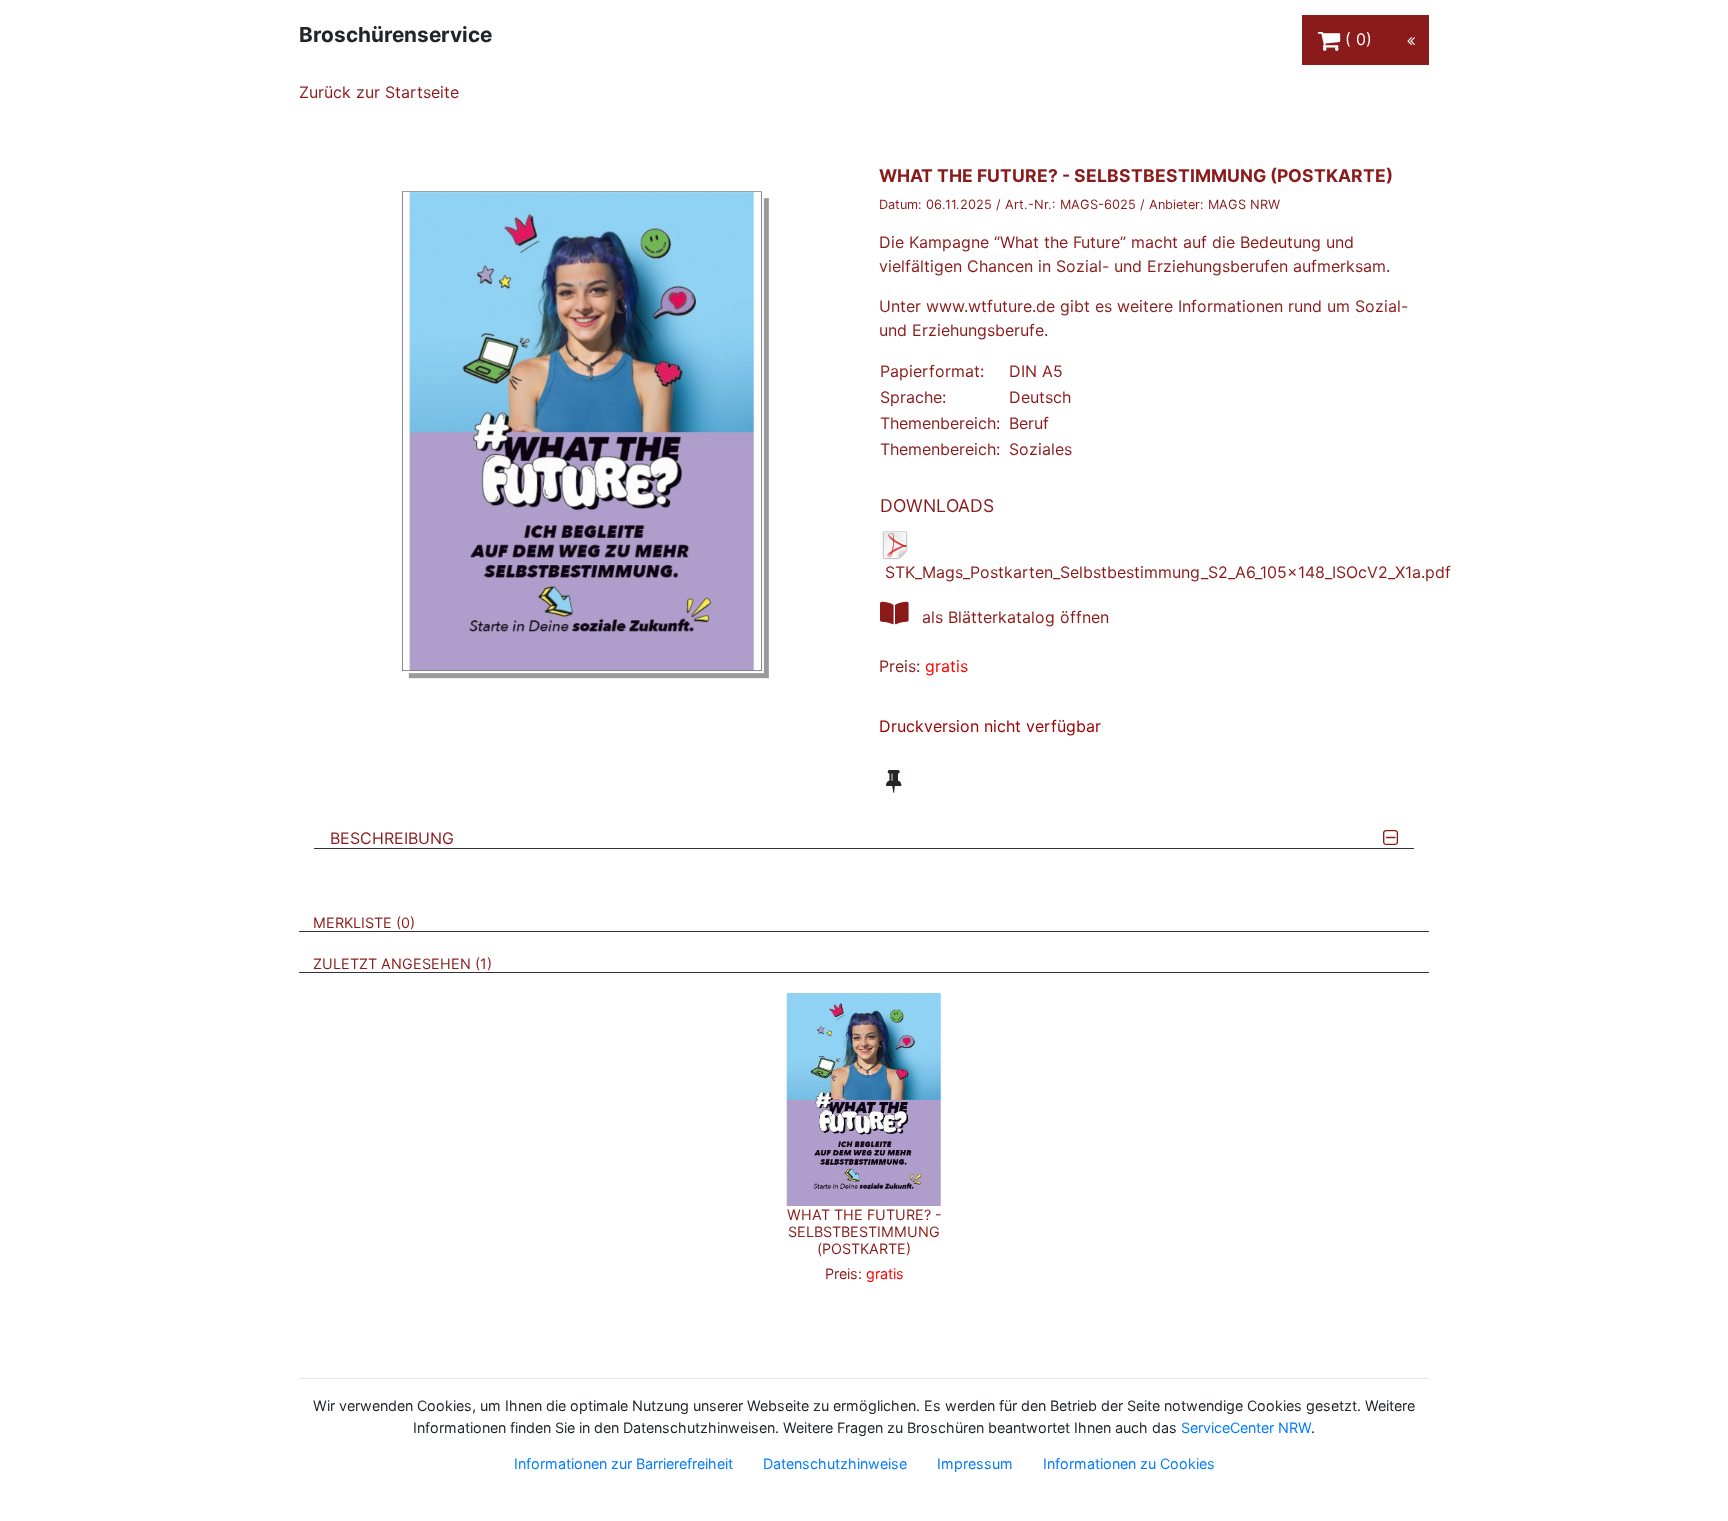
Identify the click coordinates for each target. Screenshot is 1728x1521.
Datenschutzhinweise (835, 1463)
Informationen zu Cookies (1129, 1463)
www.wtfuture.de (990, 306)
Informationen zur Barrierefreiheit (623, 1463)
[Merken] (893, 781)
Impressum (975, 1463)
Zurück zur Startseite (379, 92)
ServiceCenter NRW (1246, 1427)
